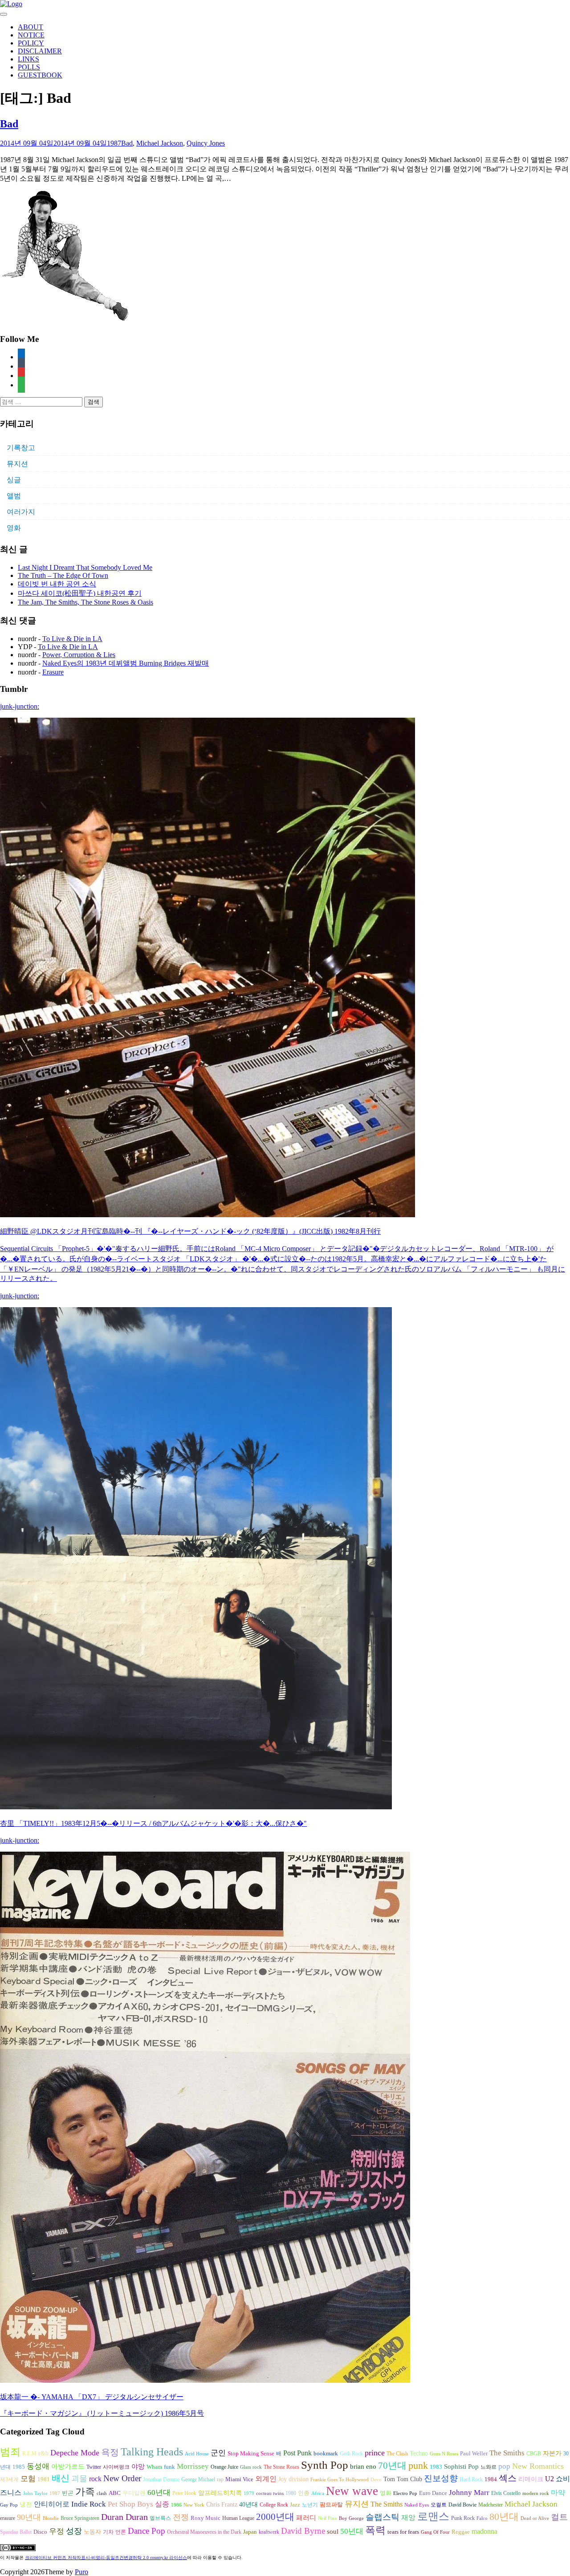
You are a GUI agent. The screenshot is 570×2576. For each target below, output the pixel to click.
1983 (436, 2467)
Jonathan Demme (161, 2479)
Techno (419, 2453)
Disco (40, 2532)
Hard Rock (471, 2479)
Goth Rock (351, 2454)
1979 (249, 2493)
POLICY (31, 43)
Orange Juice (224, 2467)
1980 (291, 2493)
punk (418, 2466)
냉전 (26, 2505)
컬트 (559, 2517)
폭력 (375, 2530)
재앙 (408, 2517)
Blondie (51, 2518)
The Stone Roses (281, 2467)
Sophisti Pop (461, 2466)
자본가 (552, 2453)
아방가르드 (68, 2466)
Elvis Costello (506, 2493)
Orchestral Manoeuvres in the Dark (204, 2532)
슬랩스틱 (383, 2517)
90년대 (29, 2517)
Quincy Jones (206, 143)
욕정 (110, 2452)
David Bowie (462, 2505)
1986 (176, 2505)
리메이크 (531, 2479)
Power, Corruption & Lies (79, 655)
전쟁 (181, 2517)
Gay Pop (9, 2505)
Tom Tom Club (403, 2479)
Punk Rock (463, 2518)
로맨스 (433, 2516)
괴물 (79, 2478)
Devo (376, 2480)
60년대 (159, 2493)
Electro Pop (405, 2493)
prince (375, 2453)
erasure (8, 2518)
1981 (44, 2479)
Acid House (197, 2454)
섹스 (508, 2478)
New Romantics (538, 2466)
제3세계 (9, 2479)
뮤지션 (17, 464)
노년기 (310, 2505)
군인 (218, 2453)
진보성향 (441, 2478)
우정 (57, 2531)
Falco (482, 2518)
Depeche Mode (75, 2453)
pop (504, 2466)
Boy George (351, 2518)
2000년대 (275, 2517)
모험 (28, 2479)
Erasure (53, 672)
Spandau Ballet (16, 2532)
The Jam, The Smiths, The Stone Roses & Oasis (85, 602)
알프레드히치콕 (220, 2493)
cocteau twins (270, 2493)
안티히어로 (52, 2504)
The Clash (397, 2454)
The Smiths (507, 2453)
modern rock (536, 2493)
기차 (108, 2532)
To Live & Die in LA (72, 639)
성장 (74, 2531)
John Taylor (35, 2493)
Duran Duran (124, 2517)
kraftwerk (269, 2532)
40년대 (248, 2505)
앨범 (14, 496)
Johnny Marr (469, 2493)
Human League (238, 2518)
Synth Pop (325, 2465)
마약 (558, 2493)
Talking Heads (152, 2452)
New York (194, 2505)
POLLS (29, 67)
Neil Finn (328, 2518)
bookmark (326, 2454)
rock (95, 2479)
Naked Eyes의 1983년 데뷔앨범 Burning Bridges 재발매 (126, 663)
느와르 (489, 2467)
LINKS (28, 59)
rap (220, 2479)
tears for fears (403, 2532)
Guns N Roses (444, 2454)
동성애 (38, 2466)
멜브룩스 (160, 2518)
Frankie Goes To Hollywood (340, 2480)
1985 (19, 2467)
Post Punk (297, 2453)
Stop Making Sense (251, 2454)
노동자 (92, 2532)
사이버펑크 (116, 2467)
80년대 (504, 2517)
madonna (484, 2531)
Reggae (461, 2532)
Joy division (293, 2479)
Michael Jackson (160, 143)
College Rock (274, 2505)
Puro (81, 2572)
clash (102, 2493)
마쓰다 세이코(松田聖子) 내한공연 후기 (80, 593)
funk (169, 2467)
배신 (61, 2478)
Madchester (491, 2505)
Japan (250, 2532)
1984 (491, 2479)
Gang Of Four (435, 2532)
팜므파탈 (331, 2505)
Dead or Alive (535, 2518)
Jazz (295, 2505)
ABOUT (31, 27)
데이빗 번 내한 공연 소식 (57, 584)
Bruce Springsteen (80, 2518)
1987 (114, 143)
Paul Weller (474, 2454)
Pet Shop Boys (130, 2504)
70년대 (392, 2466)
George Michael (198, 2479)
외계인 (266, 2479)
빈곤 (68, 2493)
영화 (14, 528)
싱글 (14, 480)
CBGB (534, 2454)
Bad (9, 124)
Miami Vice (239, 2479)
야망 (138, 2466)
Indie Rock (89, 2504)
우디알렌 (134, 2493)
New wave (352, 2491)
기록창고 (21, 448)
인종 (304, 2493)
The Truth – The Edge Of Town (63, 575)
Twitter (94, 2467)
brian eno (363, 2466)
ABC (115, 2493)
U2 (550, 2479)
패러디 (306, 2517)
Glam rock (251, 2467)
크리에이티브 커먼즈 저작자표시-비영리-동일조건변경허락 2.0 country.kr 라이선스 (106, 2558)
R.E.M (29, 2454)
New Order (122, 2478)
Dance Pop (147, 2531)
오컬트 (439, 2505)
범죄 (10, 2452)
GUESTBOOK (40, 75)
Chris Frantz (222, 2505)
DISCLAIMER (40, 51)
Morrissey (193, 2466)
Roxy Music (206, 2518)
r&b (43, 2453)
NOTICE (31, 35)
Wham (154, 2467)
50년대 (352, 2531)
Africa (318, 2493)
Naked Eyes (417, 2505)
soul (333, 2531)
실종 (162, 2504)
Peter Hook (184, 2493)
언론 (121, 2532)
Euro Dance (433, 2493)
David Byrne (303, 2531)
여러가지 (21, 512)
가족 (85, 2492)
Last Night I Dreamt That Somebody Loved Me (85, 567)
